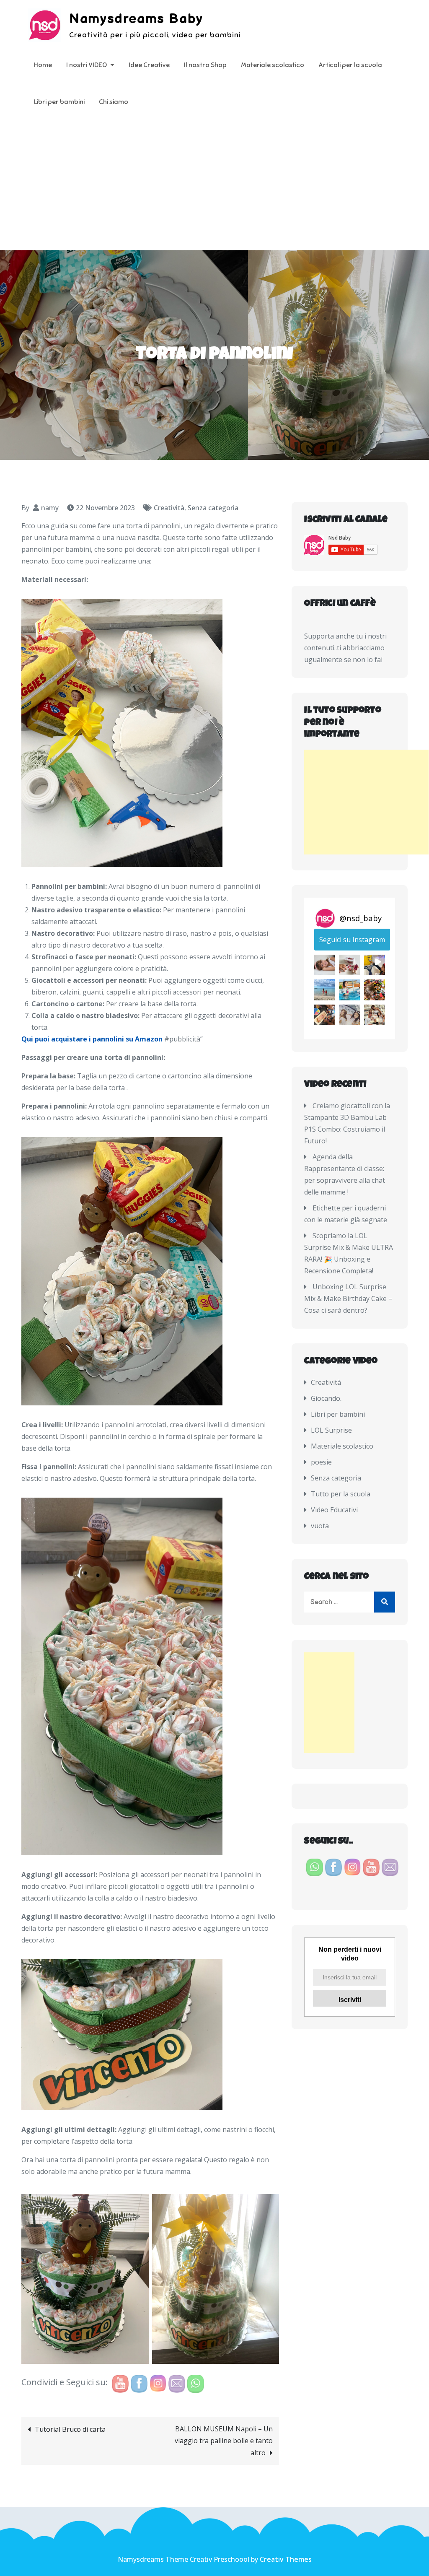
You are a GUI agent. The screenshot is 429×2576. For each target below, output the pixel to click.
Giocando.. (327, 1398)
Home (43, 65)
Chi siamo (114, 102)
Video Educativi (334, 1510)
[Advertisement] (214, 187)
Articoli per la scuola (350, 65)
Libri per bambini (59, 102)
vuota (320, 1526)
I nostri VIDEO (87, 65)
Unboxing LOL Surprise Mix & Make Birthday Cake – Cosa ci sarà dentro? (348, 1298)
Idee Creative (149, 65)
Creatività (169, 508)
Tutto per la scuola (341, 1494)
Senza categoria (213, 508)
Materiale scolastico (273, 65)
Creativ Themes (286, 2559)
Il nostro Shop (205, 65)
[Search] (385, 1602)
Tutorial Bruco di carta (70, 2429)
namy (50, 508)
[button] (324, 965)
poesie (321, 1462)
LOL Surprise (331, 1430)
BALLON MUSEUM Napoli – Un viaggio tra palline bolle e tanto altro (224, 2441)
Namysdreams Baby (136, 19)
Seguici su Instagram (352, 940)
